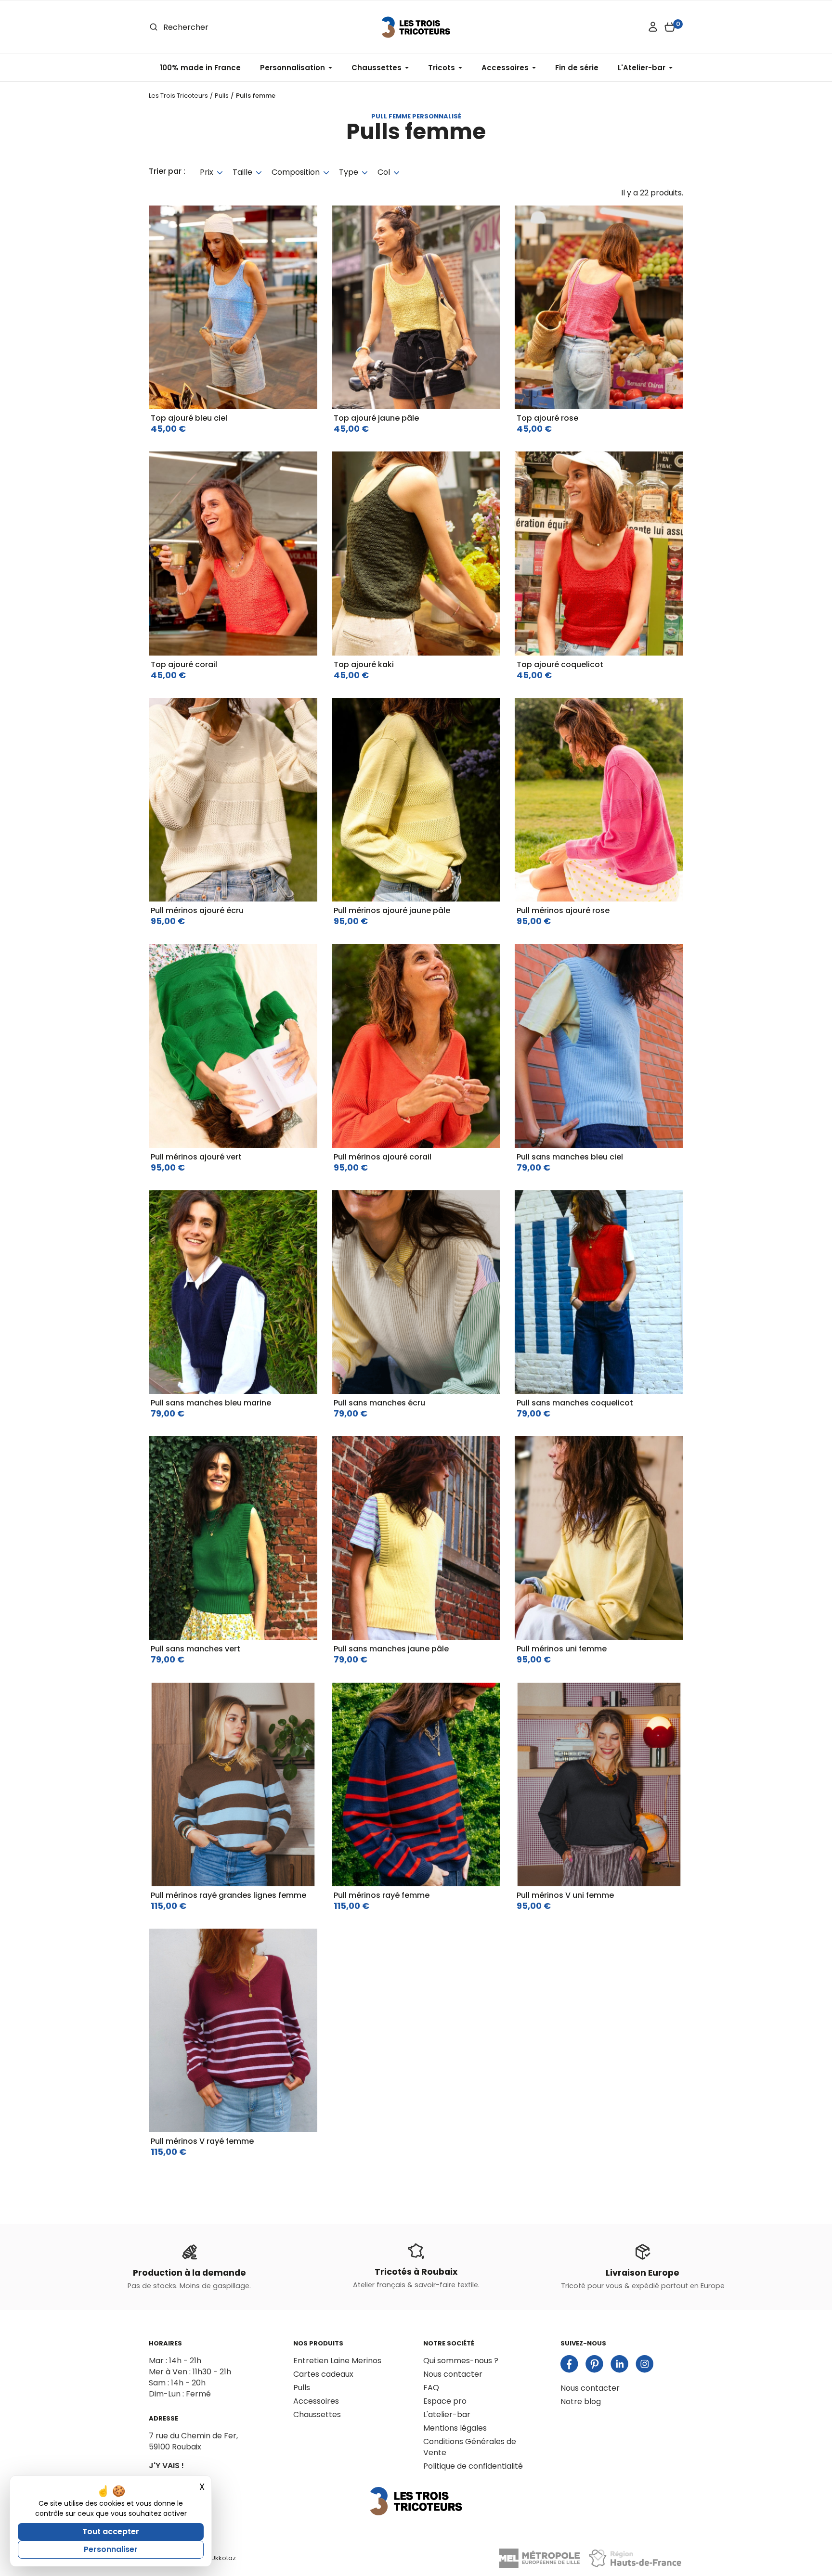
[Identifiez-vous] (653, 27)
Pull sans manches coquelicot (575, 1403)
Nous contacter (453, 2374)
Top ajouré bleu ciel (189, 418)
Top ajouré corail (184, 664)
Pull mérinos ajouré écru (197, 910)
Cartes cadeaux (323, 2374)
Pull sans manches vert (195, 1649)
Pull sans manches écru (379, 1403)
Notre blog (581, 2402)
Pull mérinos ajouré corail (383, 1157)
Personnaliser (111, 2549)
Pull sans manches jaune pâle (391, 1649)
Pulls (302, 2388)
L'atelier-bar (447, 2415)
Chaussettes (317, 2415)
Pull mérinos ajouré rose (563, 910)
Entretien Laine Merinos (337, 2361)
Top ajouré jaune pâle (376, 418)
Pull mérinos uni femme (562, 1649)
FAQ (431, 2388)
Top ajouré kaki (364, 664)
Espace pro (445, 2401)
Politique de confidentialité (473, 2466)
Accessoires (316, 2401)
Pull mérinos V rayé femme (202, 2141)
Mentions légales (455, 2428)
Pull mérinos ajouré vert (196, 1157)
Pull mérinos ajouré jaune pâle (392, 910)
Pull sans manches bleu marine (211, 1403)
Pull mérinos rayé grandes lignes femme (228, 1895)
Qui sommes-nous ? (461, 2361)
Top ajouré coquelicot (560, 664)
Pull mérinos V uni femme (565, 1895)
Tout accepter (111, 2531)
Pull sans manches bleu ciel (570, 1157)
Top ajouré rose (547, 418)
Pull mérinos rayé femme (382, 1895)
